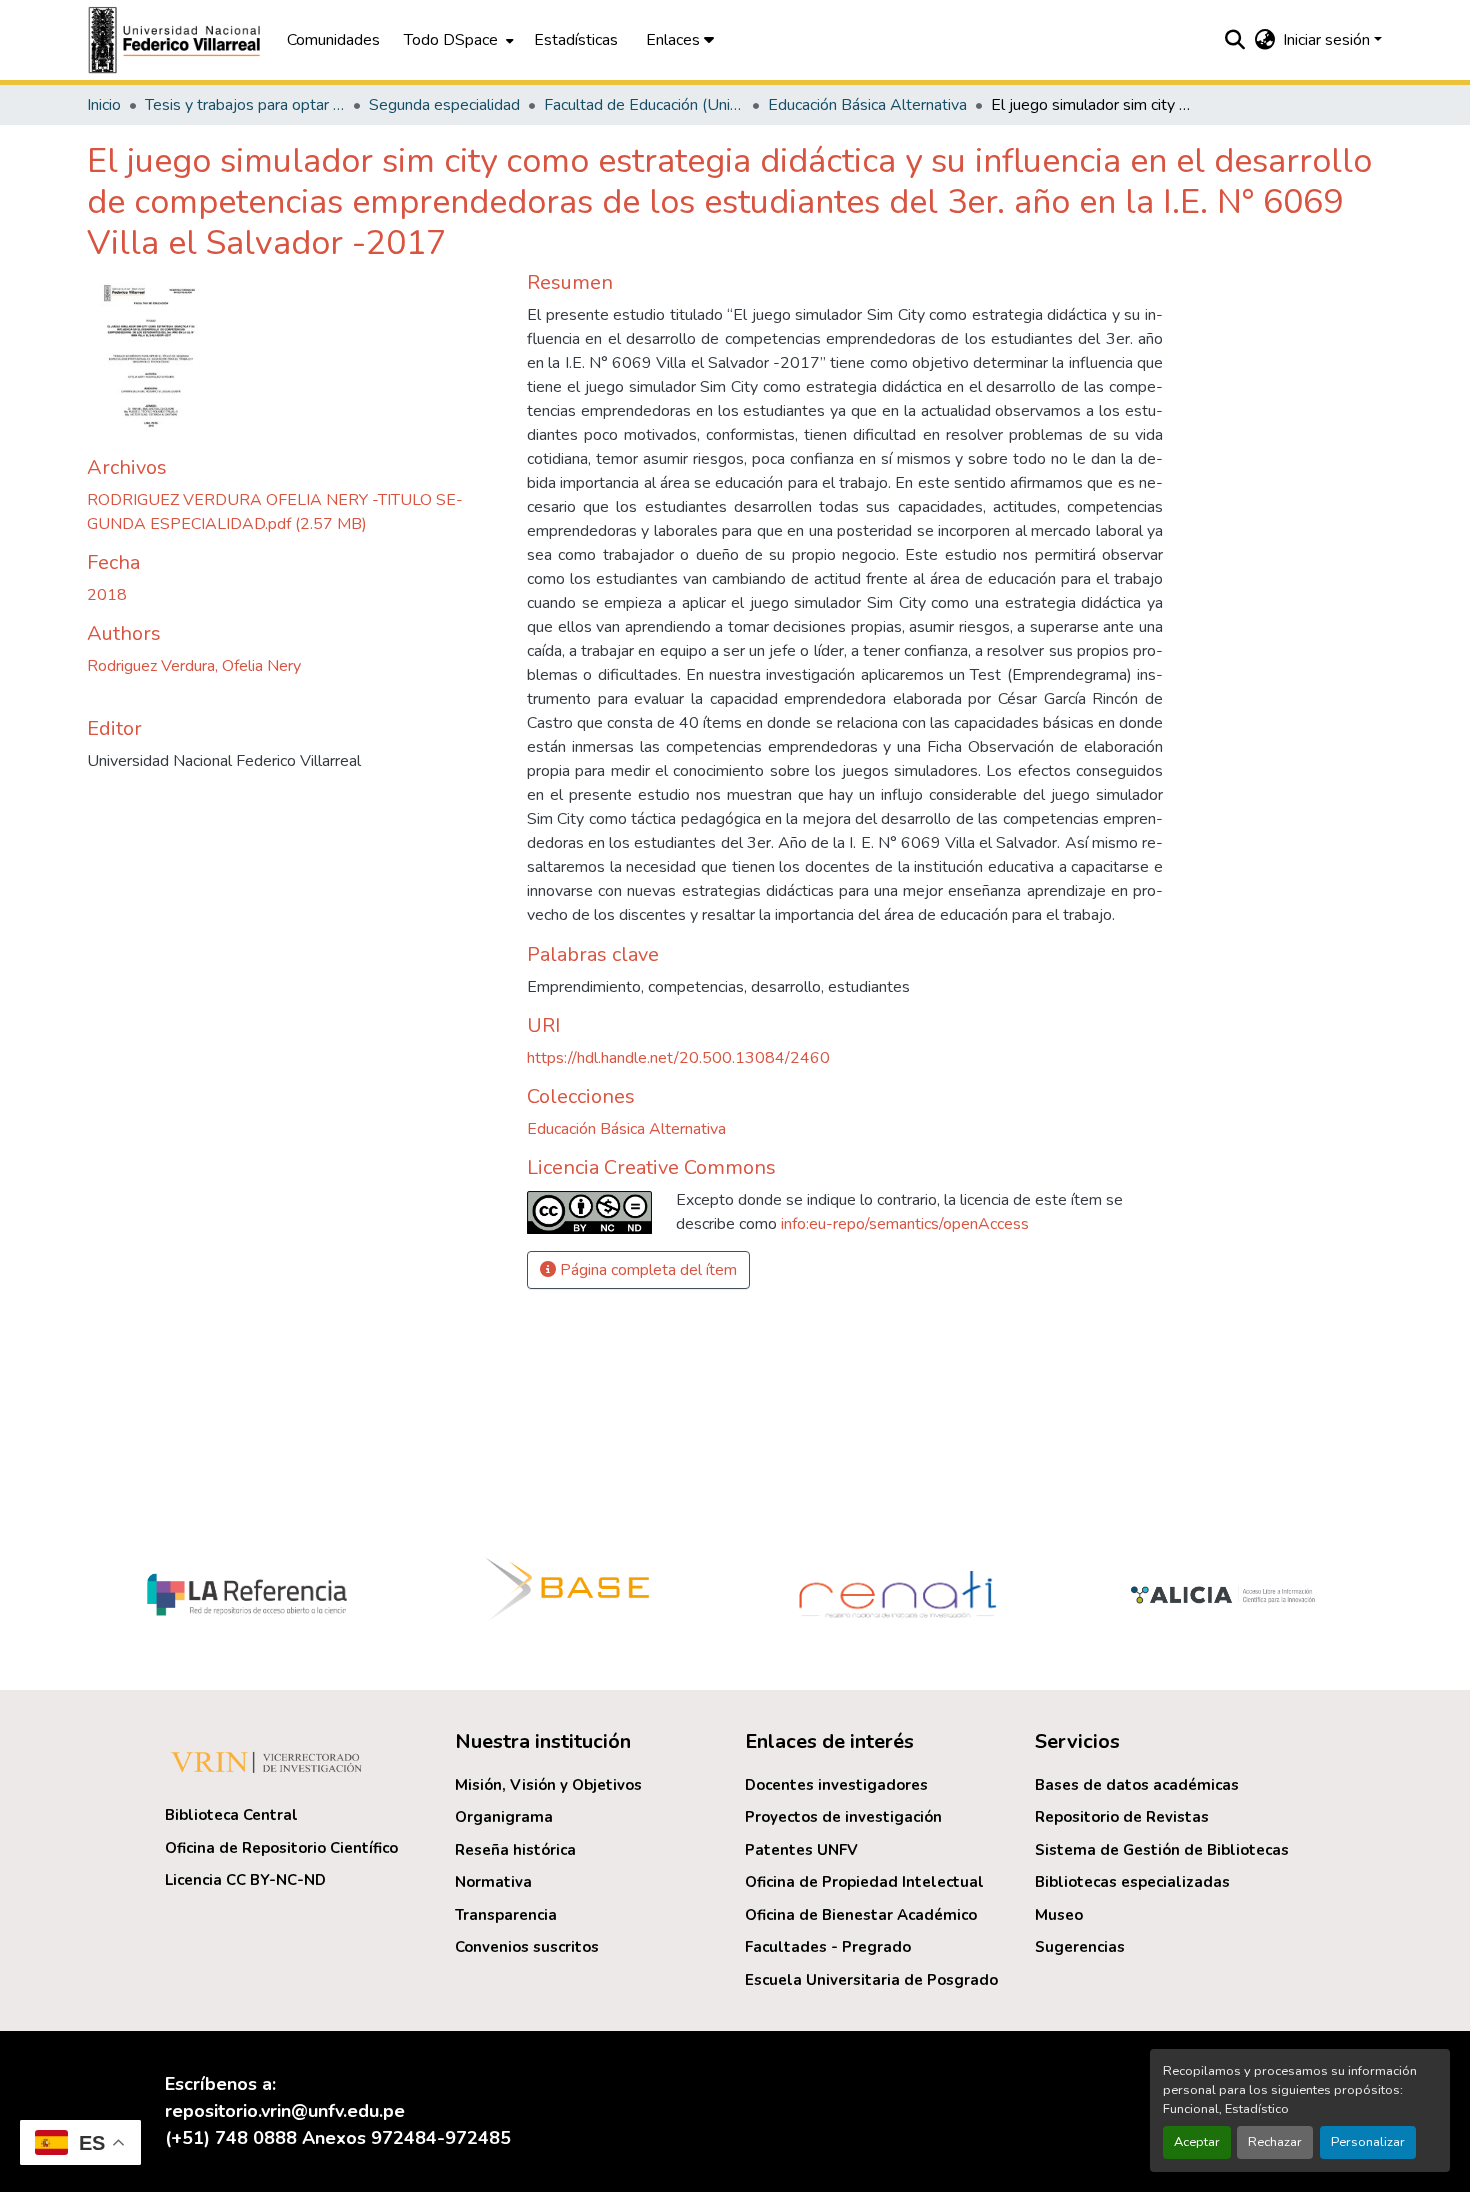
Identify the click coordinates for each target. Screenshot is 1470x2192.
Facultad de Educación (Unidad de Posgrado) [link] (644, 105)
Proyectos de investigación (843, 1817)
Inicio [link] (104, 105)
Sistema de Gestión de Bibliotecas (1162, 1850)
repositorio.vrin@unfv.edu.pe (285, 2111)
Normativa (493, 1882)
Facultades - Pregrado (828, 1947)
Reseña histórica (515, 1850)
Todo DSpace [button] (451, 40)
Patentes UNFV (801, 1850)
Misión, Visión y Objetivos (548, 1785)
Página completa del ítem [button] (646, 1270)
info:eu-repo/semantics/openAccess (905, 1224)
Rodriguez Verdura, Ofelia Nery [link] (194, 666)
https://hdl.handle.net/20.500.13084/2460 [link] (678, 1058)
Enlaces (675, 40)
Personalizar (1368, 2142)
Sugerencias (1080, 1947)
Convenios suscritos (527, 1947)
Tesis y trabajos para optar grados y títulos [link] (245, 105)
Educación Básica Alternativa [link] (867, 105)
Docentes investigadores (836, 1785)
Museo (1059, 1915)
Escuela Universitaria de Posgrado (871, 1980)
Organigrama (504, 1817)
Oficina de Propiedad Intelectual (864, 1882)
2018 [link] (107, 595)
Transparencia (506, 1915)
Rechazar (1275, 2142)
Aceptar (1197, 2142)
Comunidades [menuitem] (333, 40)
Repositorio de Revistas (1122, 1817)
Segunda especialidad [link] (444, 105)
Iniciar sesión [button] (1328, 40)
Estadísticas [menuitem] (576, 40)
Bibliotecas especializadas (1132, 1882)
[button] (177, 40)
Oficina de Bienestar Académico (861, 1915)
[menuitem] (457, 40)
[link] (295, 512)
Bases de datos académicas (1137, 1785)
